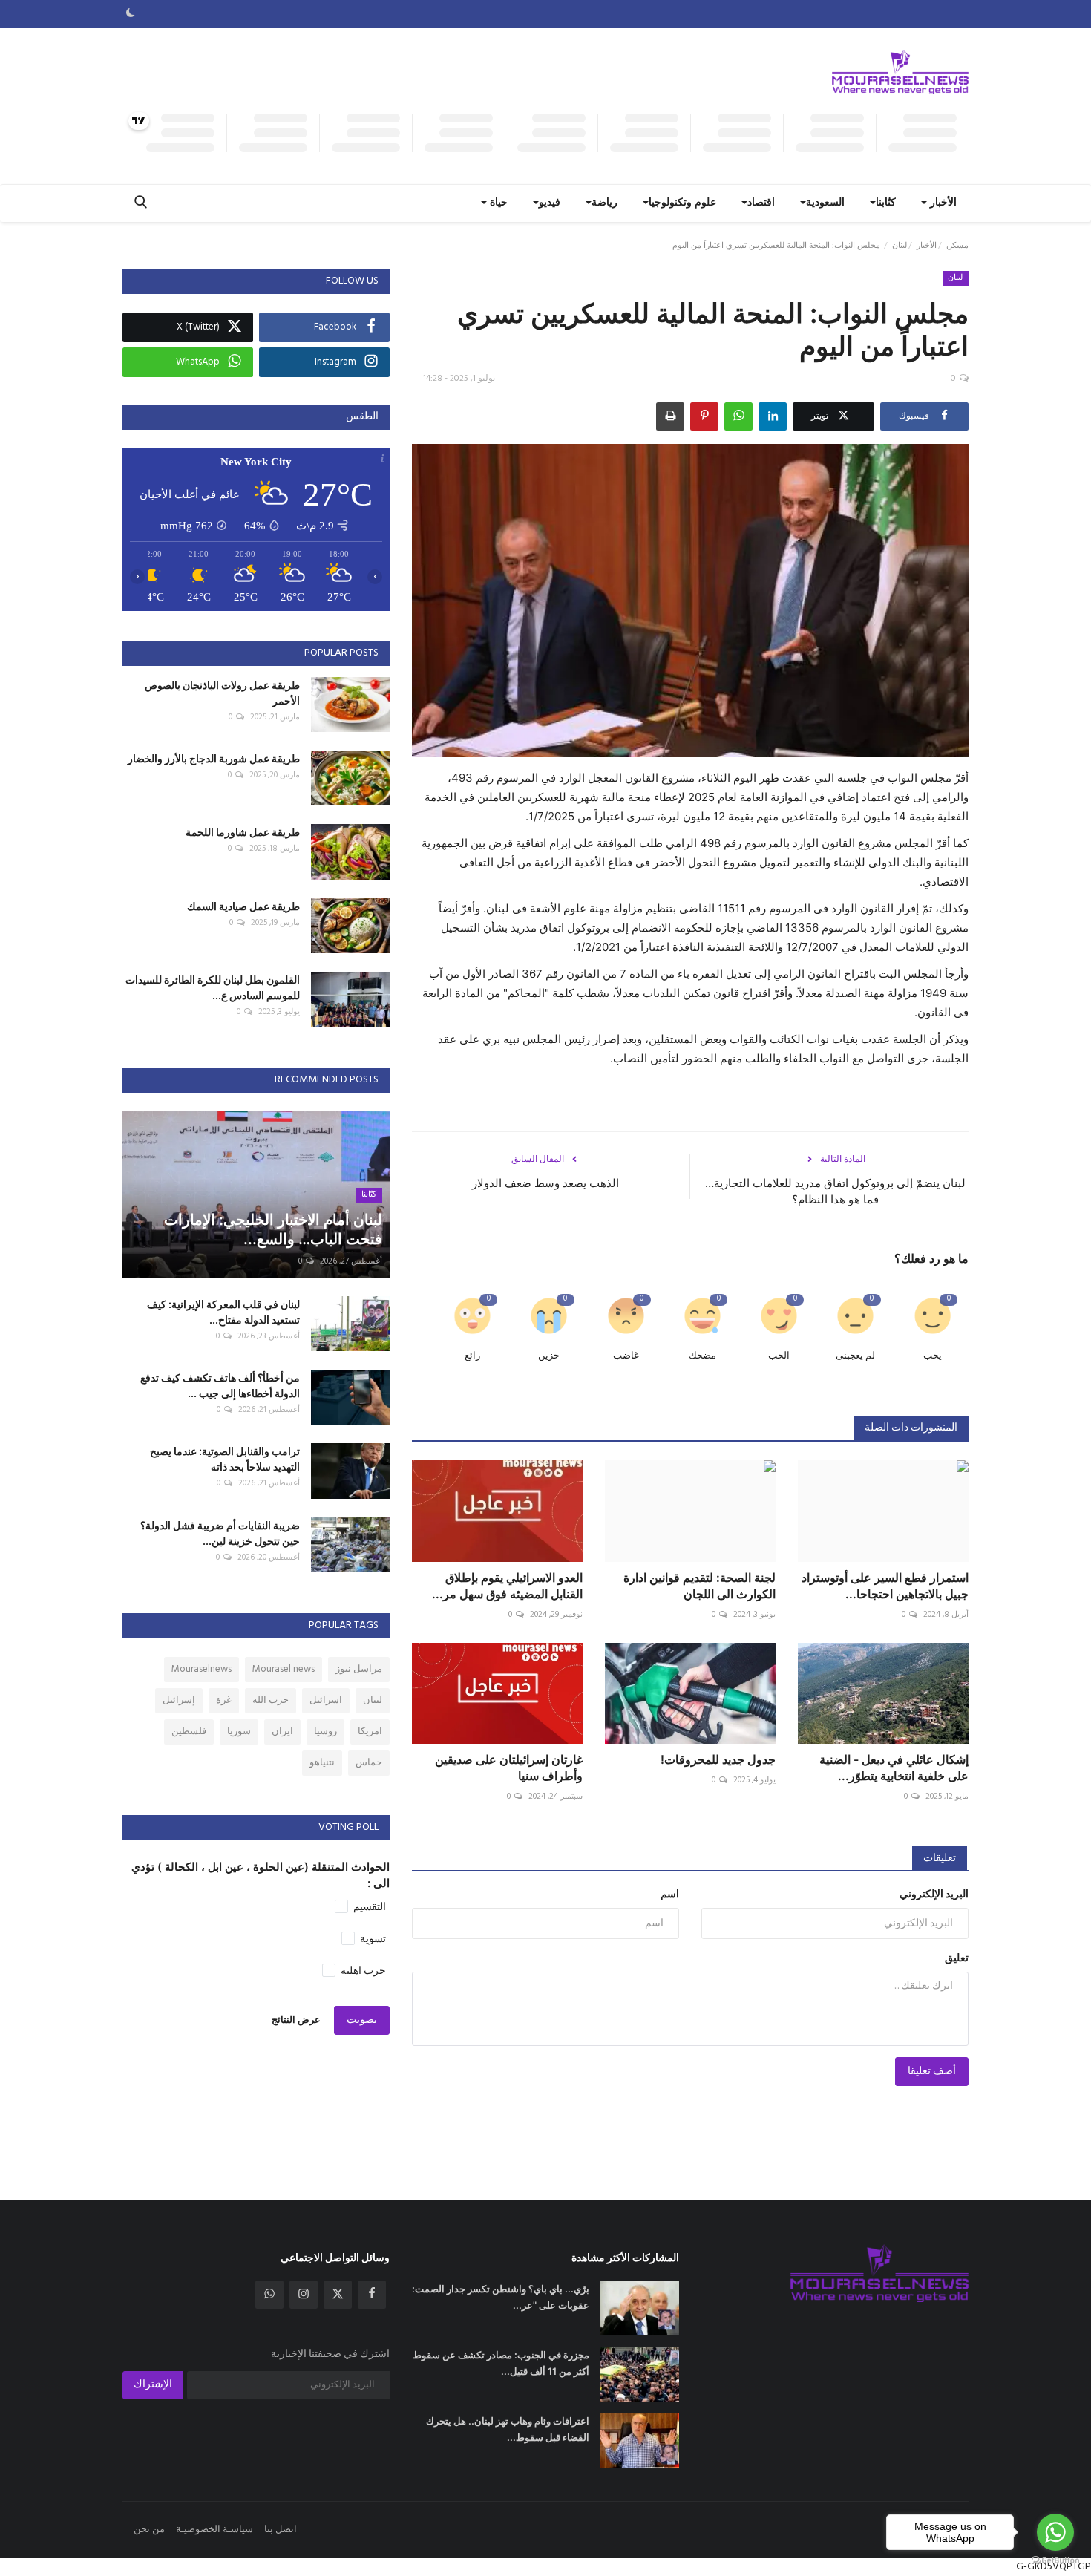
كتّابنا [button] (886, 203)
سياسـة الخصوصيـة (214, 2530)
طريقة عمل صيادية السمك (243, 906)
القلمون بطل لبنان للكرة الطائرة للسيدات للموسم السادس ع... (213, 987)
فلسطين (189, 1732)
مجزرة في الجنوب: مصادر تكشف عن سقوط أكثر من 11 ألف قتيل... (501, 2363)
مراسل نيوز (359, 1669)
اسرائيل (326, 1700)
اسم (670, 1895)
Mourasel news (284, 1669)
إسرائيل (179, 1700)
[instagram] (304, 2295)
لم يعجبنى (855, 1356)
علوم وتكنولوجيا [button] (682, 203)
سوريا (239, 1732)
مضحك (702, 1356)
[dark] (131, 14)
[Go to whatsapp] (1055, 2532)
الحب (779, 1356)
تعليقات (940, 1859)
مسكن (957, 246)
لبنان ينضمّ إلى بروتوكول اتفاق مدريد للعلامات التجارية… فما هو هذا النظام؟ (835, 1191)
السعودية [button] (825, 203)
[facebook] (372, 2295)
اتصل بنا (281, 2530)
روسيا (325, 1732)
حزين (549, 1356)
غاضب (626, 1356)
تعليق (957, 1959)
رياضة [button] (605, 203)
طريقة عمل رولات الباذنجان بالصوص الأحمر (222, 693)
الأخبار (927, 246)
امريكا (370, 1732)
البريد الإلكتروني (934, 1895)
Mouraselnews (202, 1669)
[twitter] (338, 2295)
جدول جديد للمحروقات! (718, 1759)
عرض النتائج (296, 2020)
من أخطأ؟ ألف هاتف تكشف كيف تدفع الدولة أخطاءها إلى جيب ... (220, 1385)
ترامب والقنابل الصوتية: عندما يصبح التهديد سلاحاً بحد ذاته (225, 1459)
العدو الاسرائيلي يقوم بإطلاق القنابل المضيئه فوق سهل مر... (507, 1586)
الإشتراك (153, 2385)
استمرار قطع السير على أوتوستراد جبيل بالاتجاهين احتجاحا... (885, 1586)
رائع (472, 1356)
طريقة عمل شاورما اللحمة (243, 832)
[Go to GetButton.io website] (1055, 2561)
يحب (933, 1356)
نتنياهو (322, 1763)
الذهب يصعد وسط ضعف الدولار (545, 1183)
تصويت (362, 2020)
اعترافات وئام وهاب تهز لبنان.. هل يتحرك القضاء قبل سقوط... (508, 2429)
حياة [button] (497, 203)
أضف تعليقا (932, 2072)
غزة (224, 1700)
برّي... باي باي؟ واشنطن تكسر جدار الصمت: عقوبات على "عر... (501, 2297)
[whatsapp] (269, 2295)
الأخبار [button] (942, 203)
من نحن (149, 2530)
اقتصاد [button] (761, 203)
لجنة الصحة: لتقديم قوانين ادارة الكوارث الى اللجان (700, 1586)
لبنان (900, 246)
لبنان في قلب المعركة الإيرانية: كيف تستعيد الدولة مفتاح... (223, 1312)
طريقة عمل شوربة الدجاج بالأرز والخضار (214, 758)
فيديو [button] (550, 203)
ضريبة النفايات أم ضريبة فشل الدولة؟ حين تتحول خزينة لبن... (220, 1533)
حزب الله (271, 1700)
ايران (282, 1732)
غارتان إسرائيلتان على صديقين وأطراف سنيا (509, 1768)
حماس (369, 1763)
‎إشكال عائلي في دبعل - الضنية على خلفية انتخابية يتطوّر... (894, 1768)
